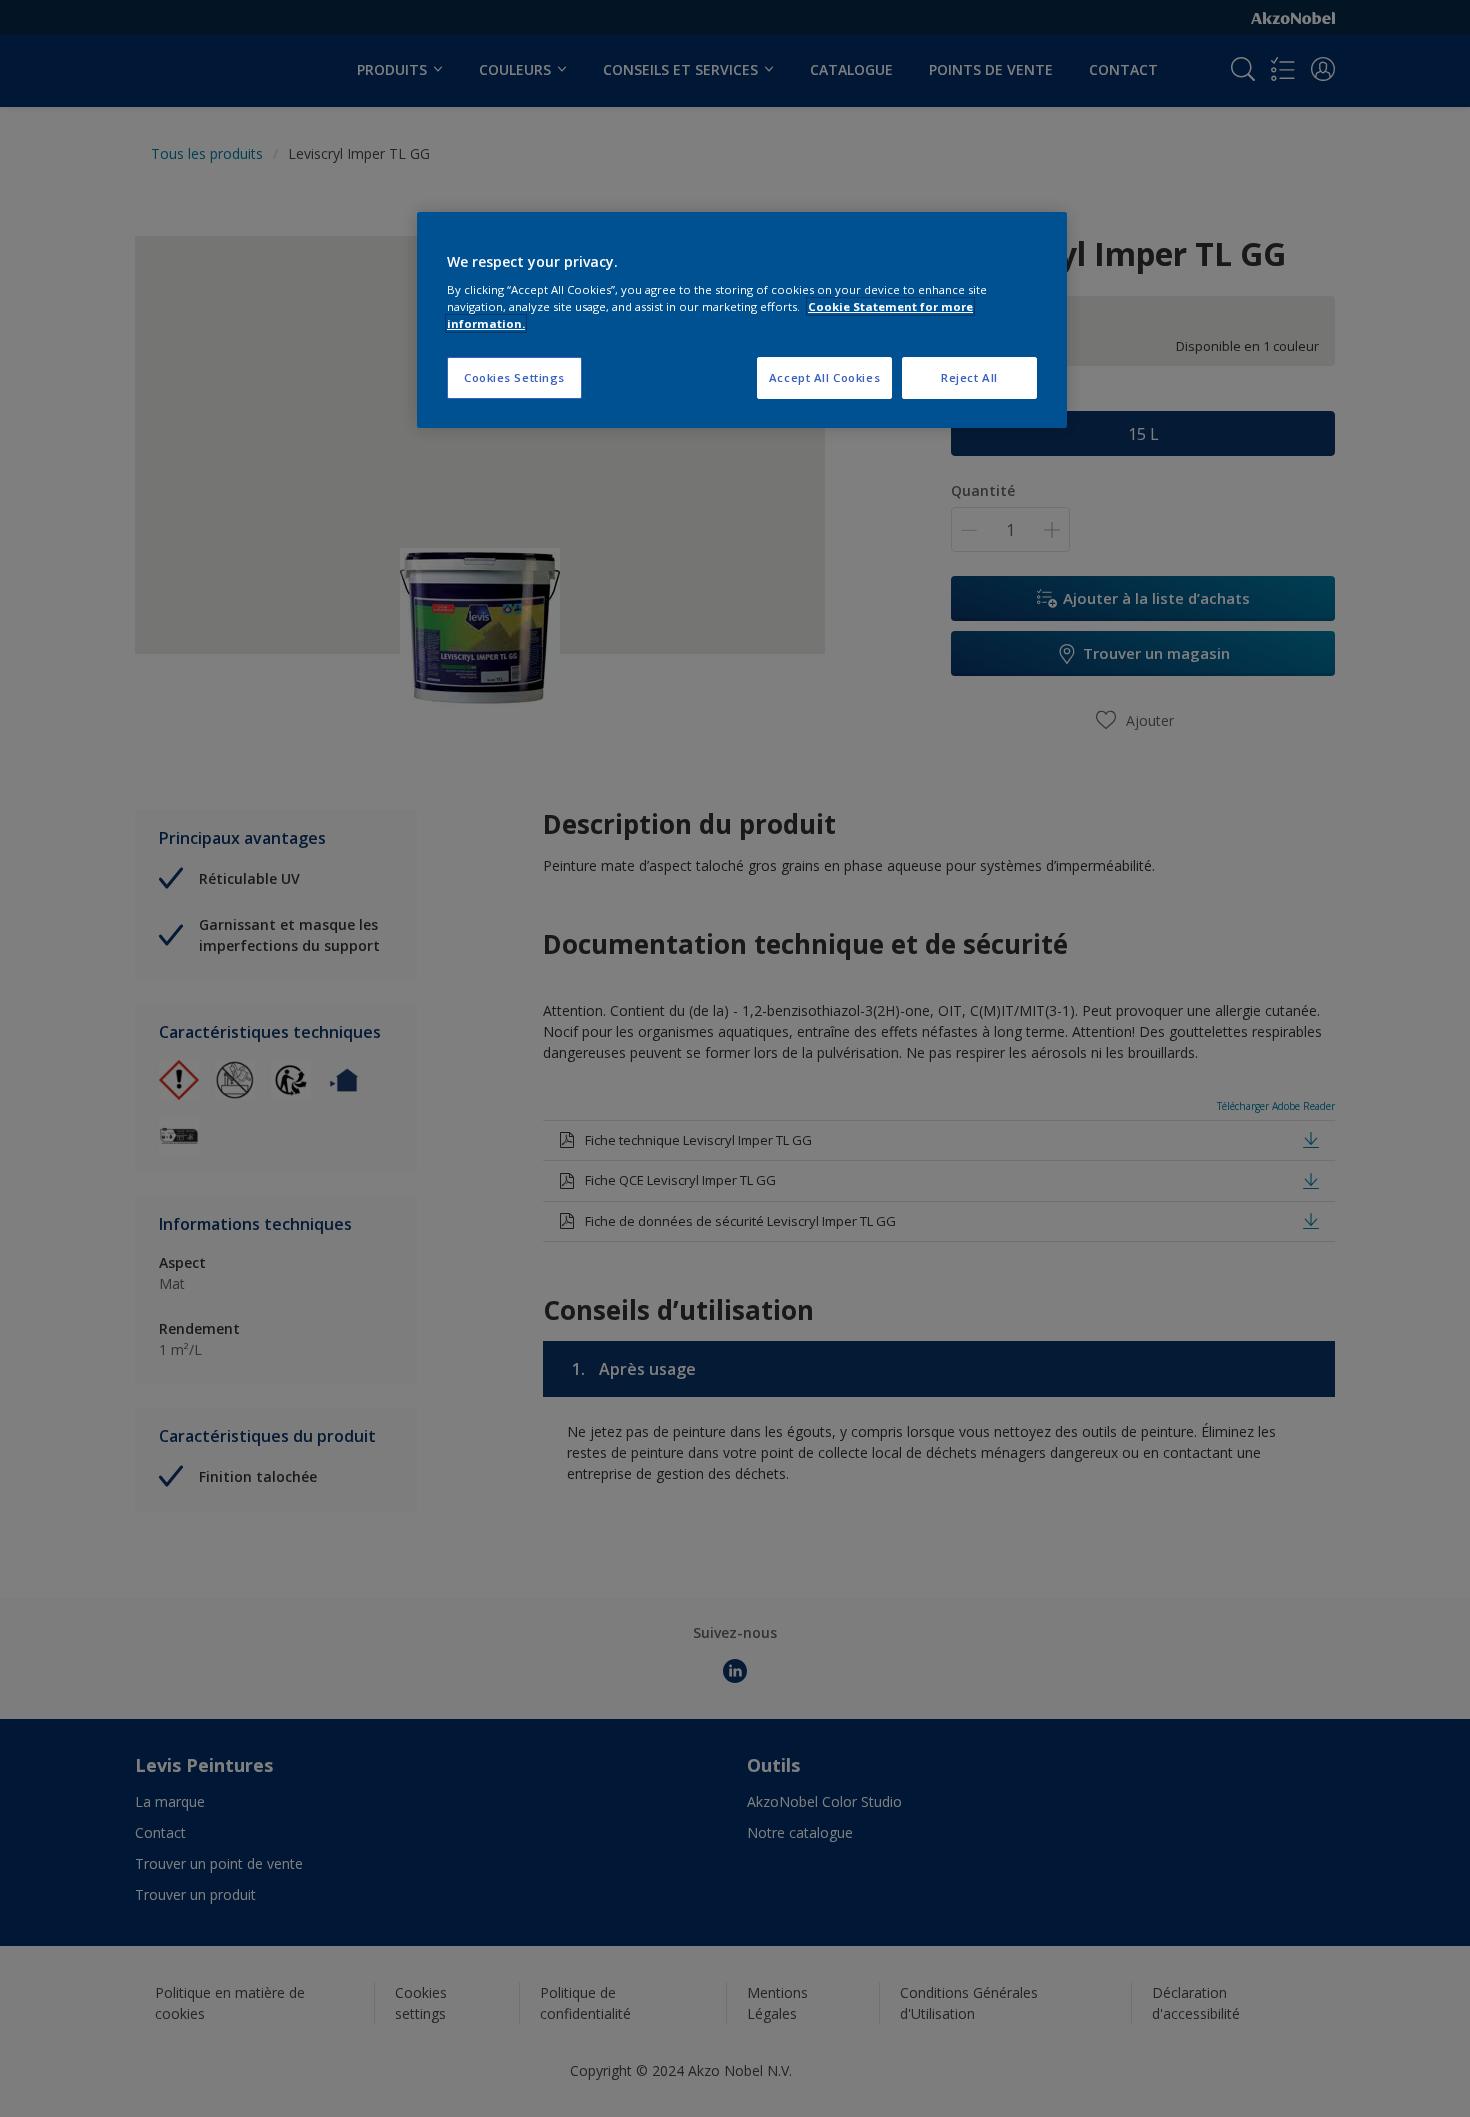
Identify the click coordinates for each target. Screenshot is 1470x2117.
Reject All (969, 377)
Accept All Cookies (824, 377)
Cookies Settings (514, 377)
